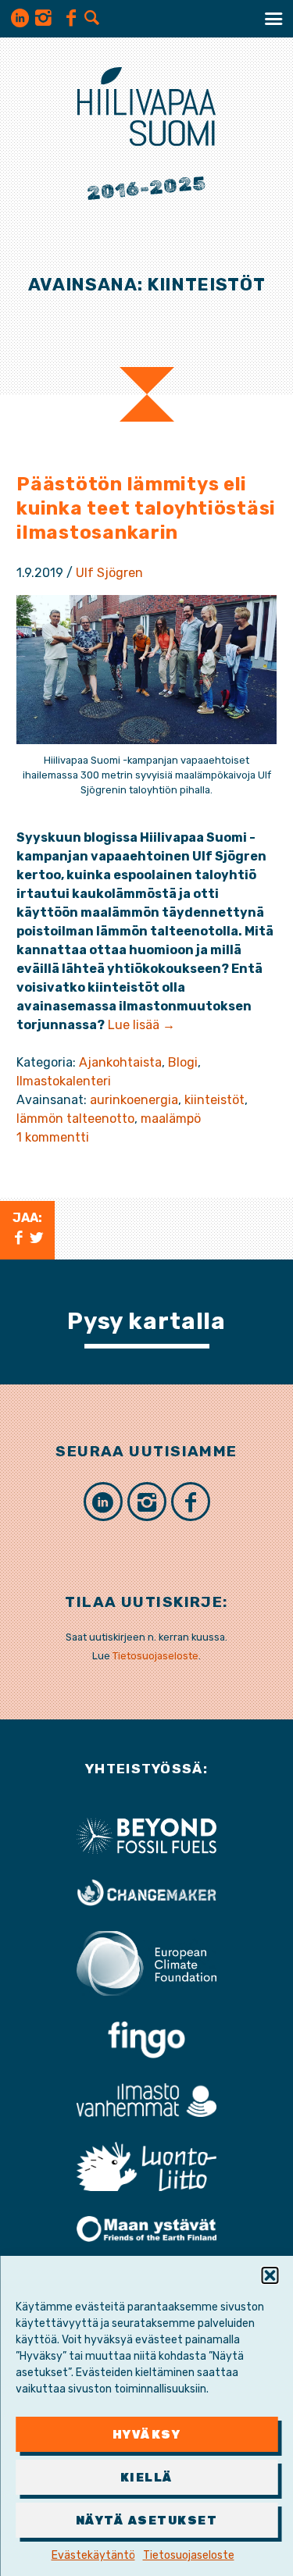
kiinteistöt (214, 1100)
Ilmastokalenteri (64, 1081)
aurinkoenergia (134, 1100)
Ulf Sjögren (109, 573)
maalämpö (171, 1119)
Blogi (183, 1062)
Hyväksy (147, 2435)
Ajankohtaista (120, 1062)
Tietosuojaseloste (189, 2555)
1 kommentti (53, 1137)
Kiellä (147, 2478)
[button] (270, 2275)
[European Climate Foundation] (147, 1963)
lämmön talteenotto (75, 1119)
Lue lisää (141, 1025)
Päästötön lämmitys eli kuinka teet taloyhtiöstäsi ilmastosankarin (146, 508)
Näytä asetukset (147, 2521)
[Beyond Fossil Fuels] (147, 1835)
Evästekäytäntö (93, 2555)
